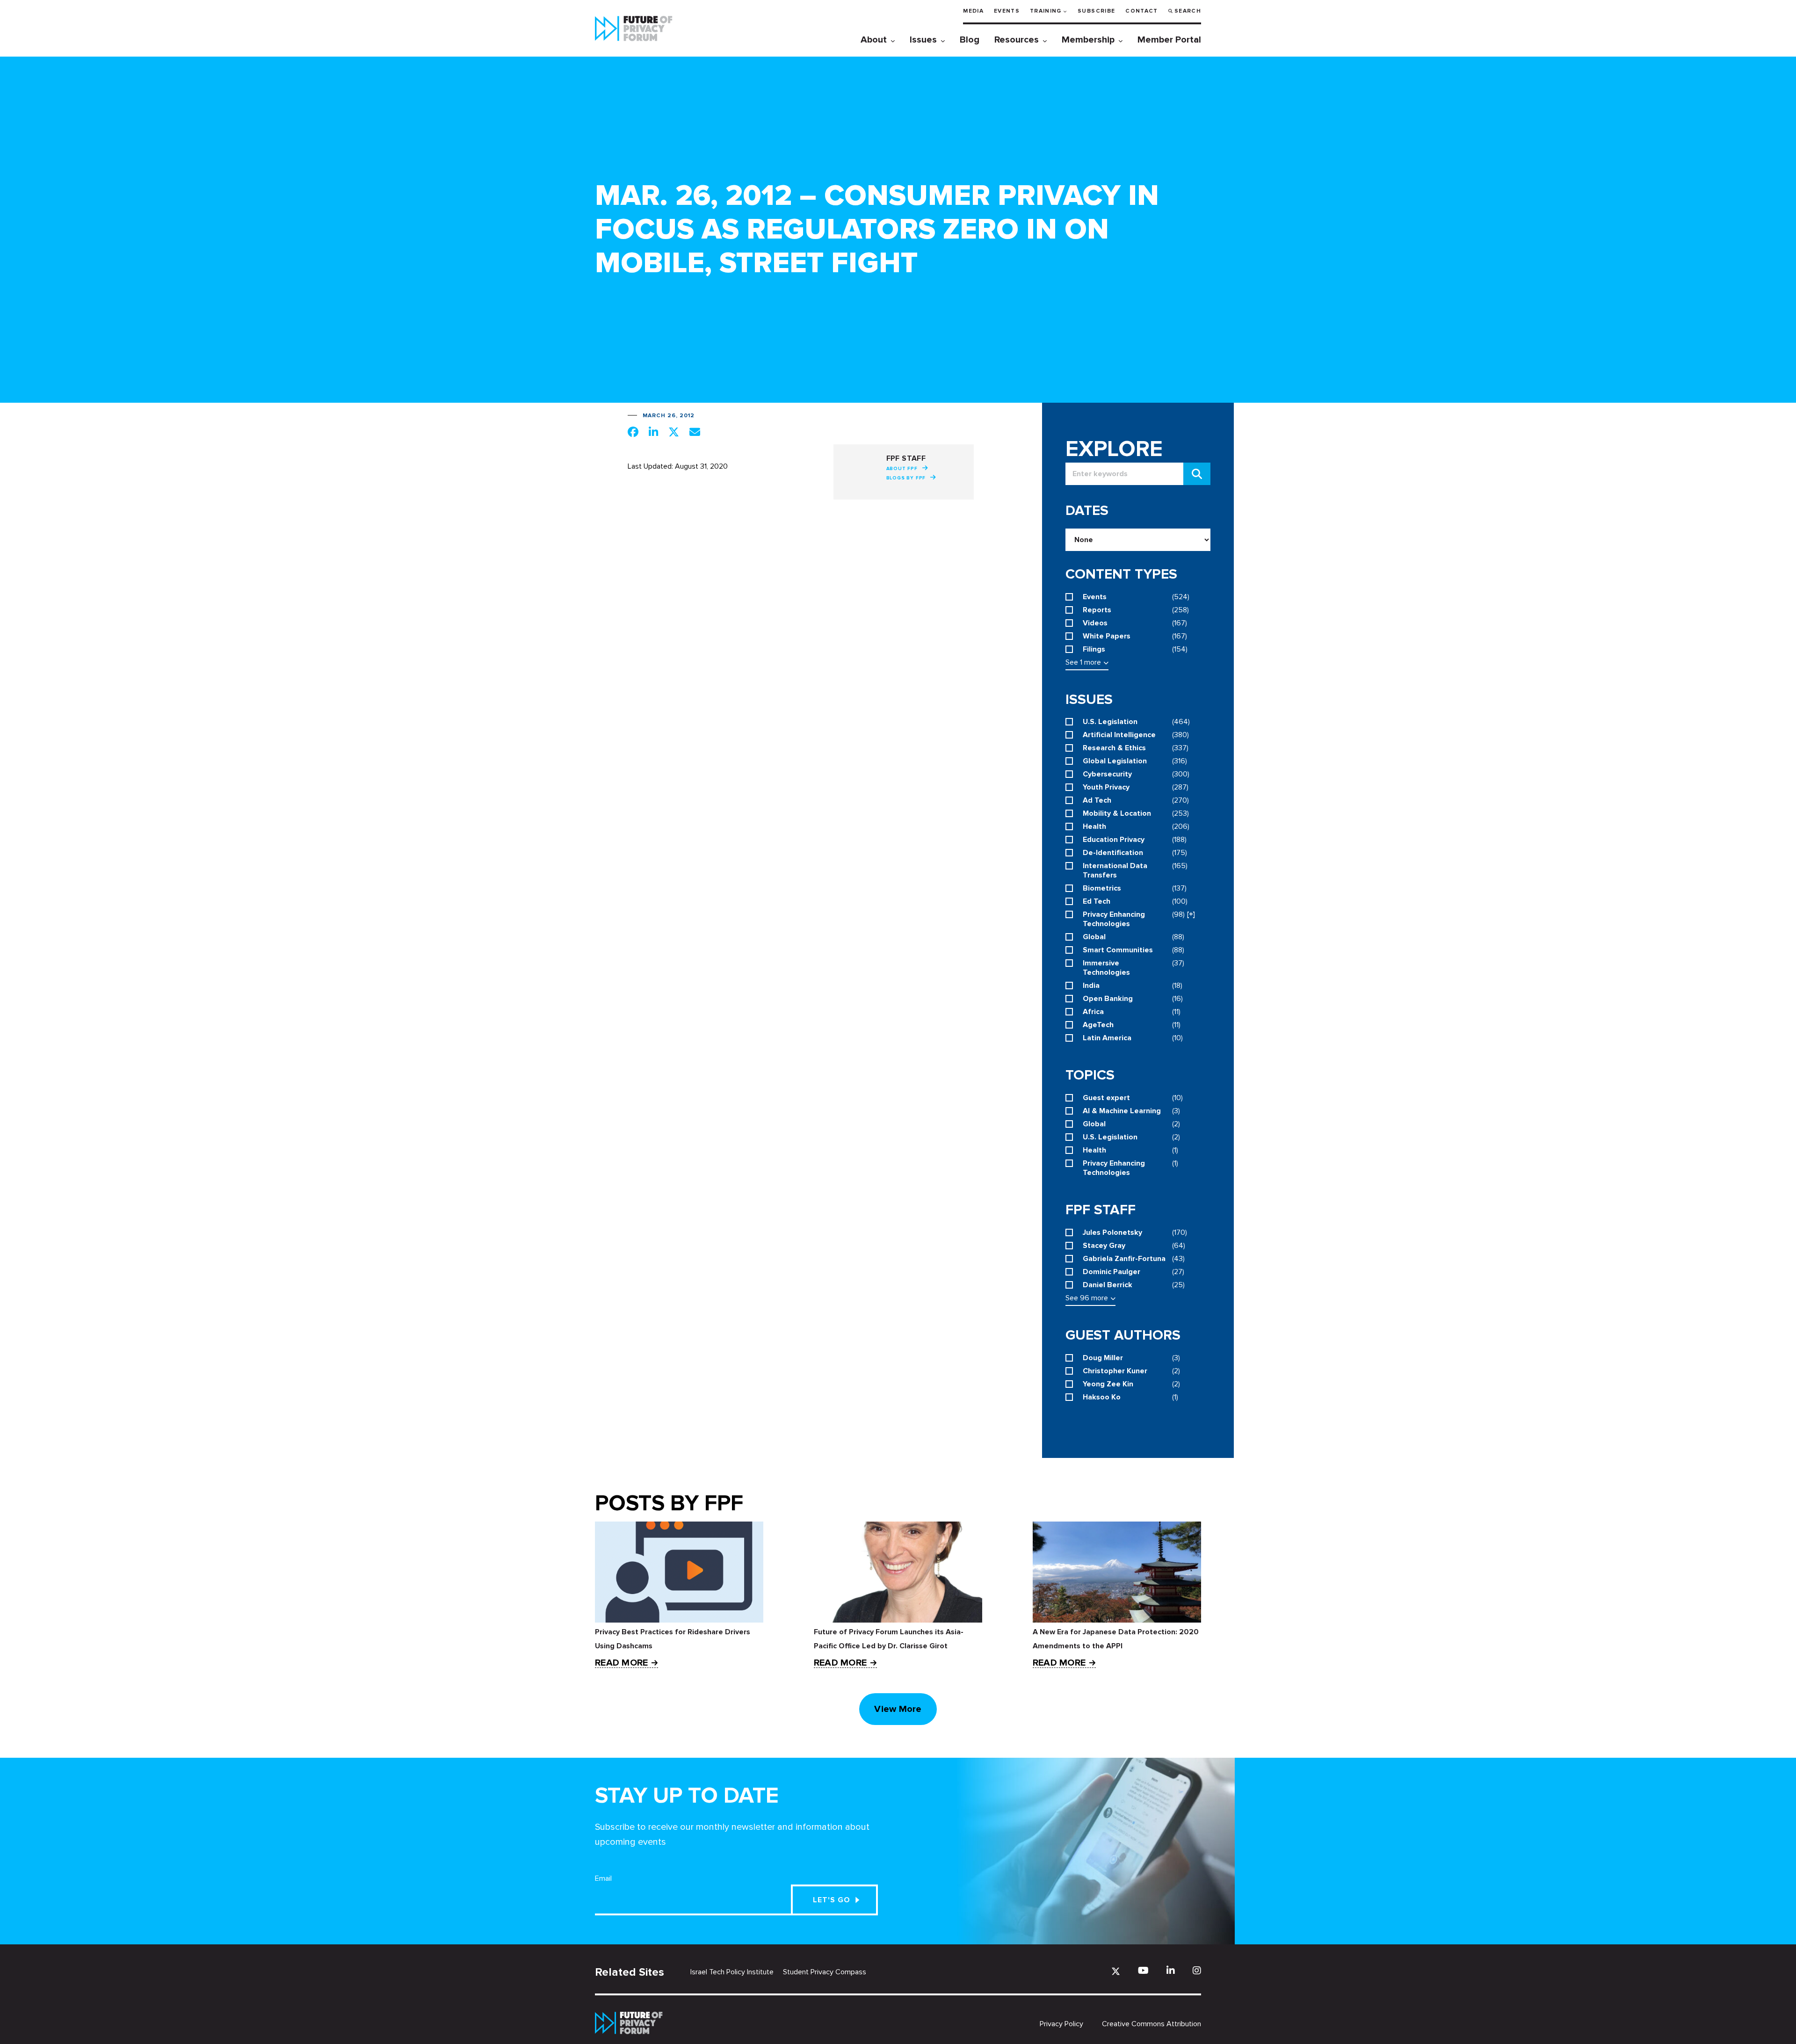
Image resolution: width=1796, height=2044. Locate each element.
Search (1188, 11)
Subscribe (1096, 11)
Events (1007, 11)
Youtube (1143, 1970)
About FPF (902, 469)
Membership (1088, 40)
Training (1046, 11)
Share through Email (695, 432)
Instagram (1197, 1970)
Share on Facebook (633, 432)
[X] (1116, 1971)
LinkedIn (1171, 1970)
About (874, 40)
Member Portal (1169, 40)
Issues (923, 40)
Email (603, 1878)
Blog (970, 40)
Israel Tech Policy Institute (732, 1972)
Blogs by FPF (906, 478)
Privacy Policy (1061, 2024)
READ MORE (621, 1663)
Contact (1141, 11)
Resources (1017, 40)
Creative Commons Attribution (1151, 2024)
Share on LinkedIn (653, 432)
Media (973, 11)
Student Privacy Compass (825, 1972)
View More (898, 1709)
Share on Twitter (674, 432)
